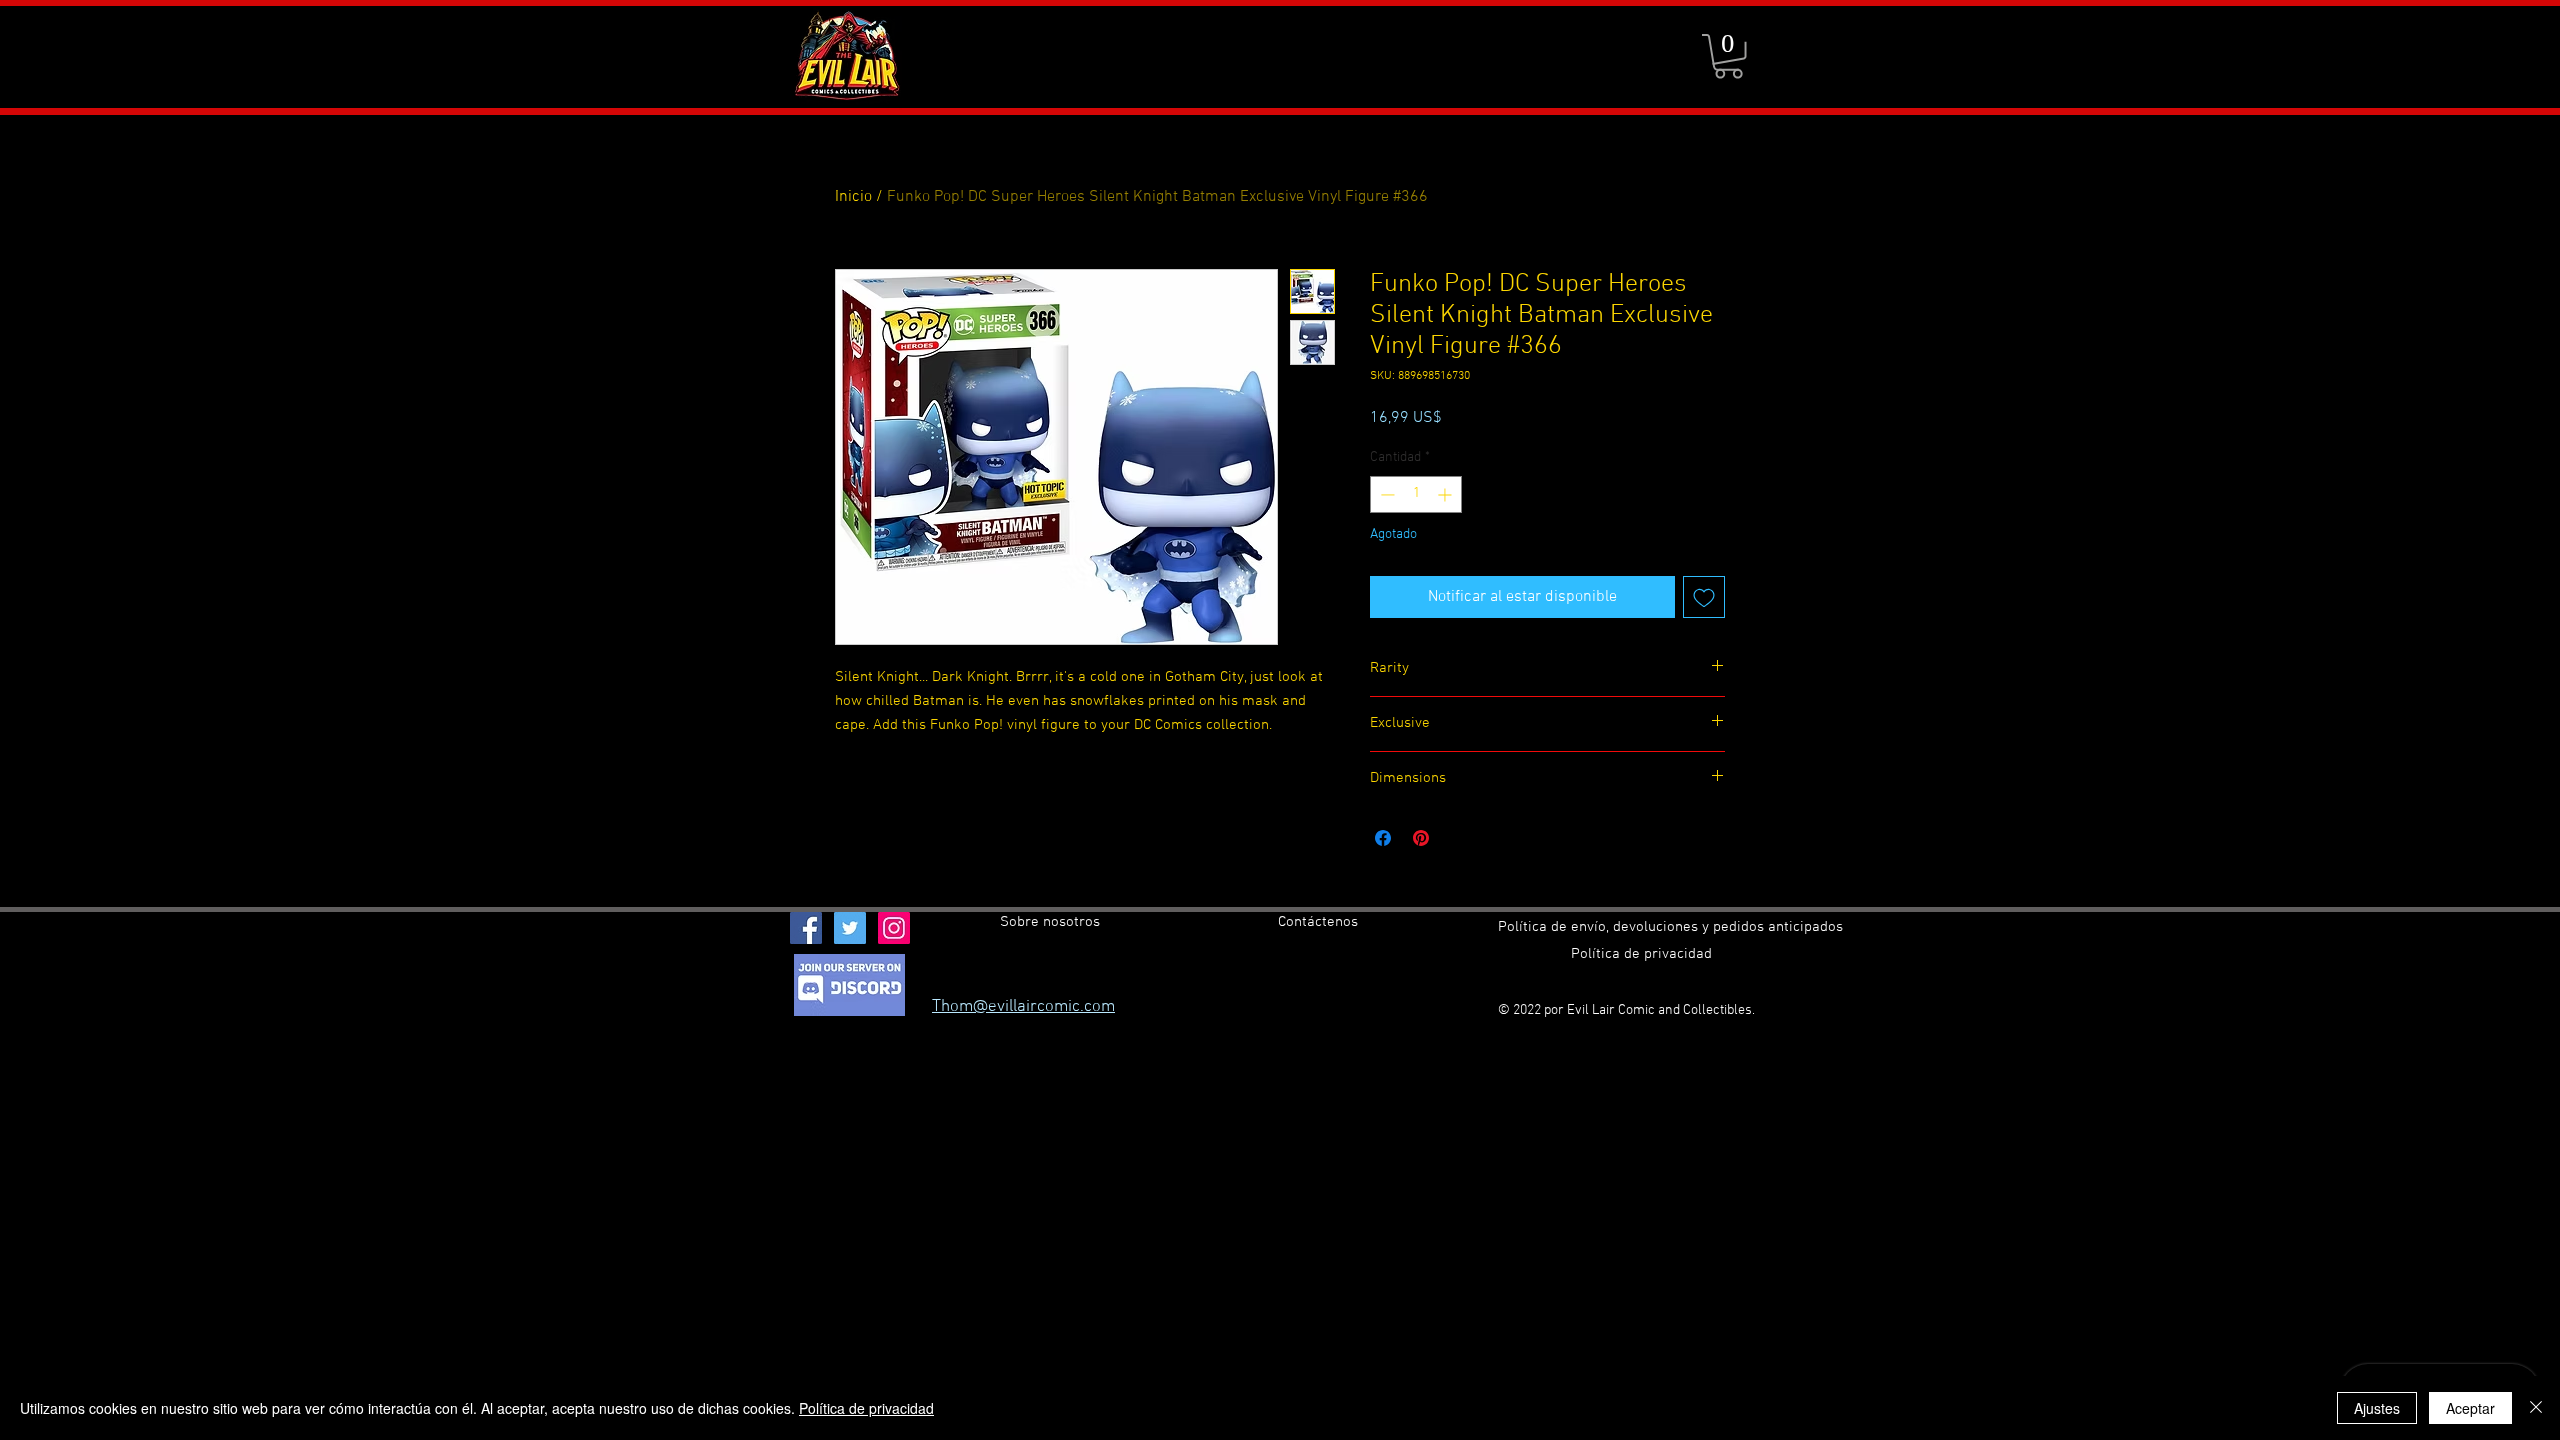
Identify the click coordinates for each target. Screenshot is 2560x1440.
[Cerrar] (2536, 1408)
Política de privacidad (866, 1408)
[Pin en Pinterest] (1421, 838)
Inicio (853, 197)
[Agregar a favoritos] (1704, 597)
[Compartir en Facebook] (1383, 838)
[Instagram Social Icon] (894, 928)
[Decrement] (1385, 494)
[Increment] (1446, 494)
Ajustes (2377, 1408)
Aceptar (2470, 1408)
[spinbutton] (1416, 494)
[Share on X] (1459, 838)
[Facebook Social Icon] (806, 928)
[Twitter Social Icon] (850, 928)
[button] (1728, 56)
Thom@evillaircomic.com (1023, 1007)
